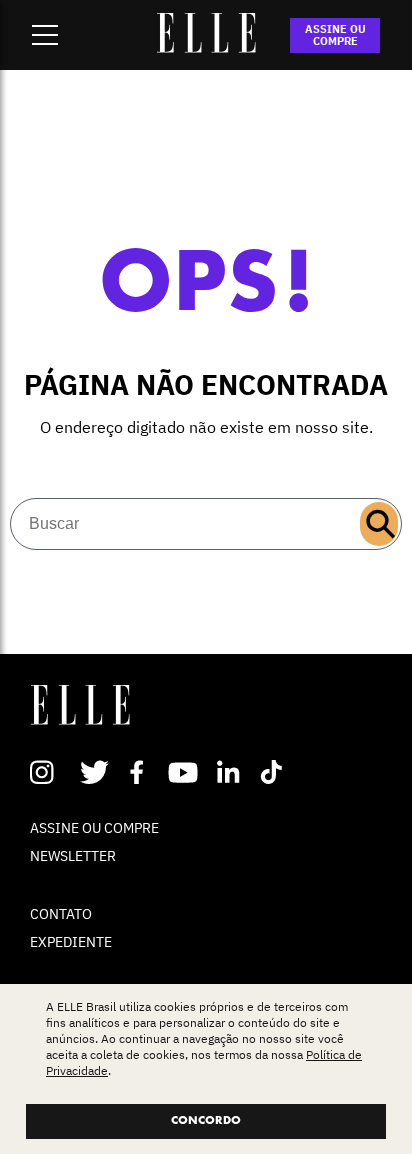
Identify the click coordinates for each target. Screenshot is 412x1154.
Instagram (50, 772)
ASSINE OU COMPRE (335, 35)
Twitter (95, 772)
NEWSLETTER (73, 856)
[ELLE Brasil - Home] (206, 47)
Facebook (140, 772)
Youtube (185, 772)
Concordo (206, 1121)
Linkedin (230, 772)
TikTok (275, 772)
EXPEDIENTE (71, 942)
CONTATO (61, 914)
